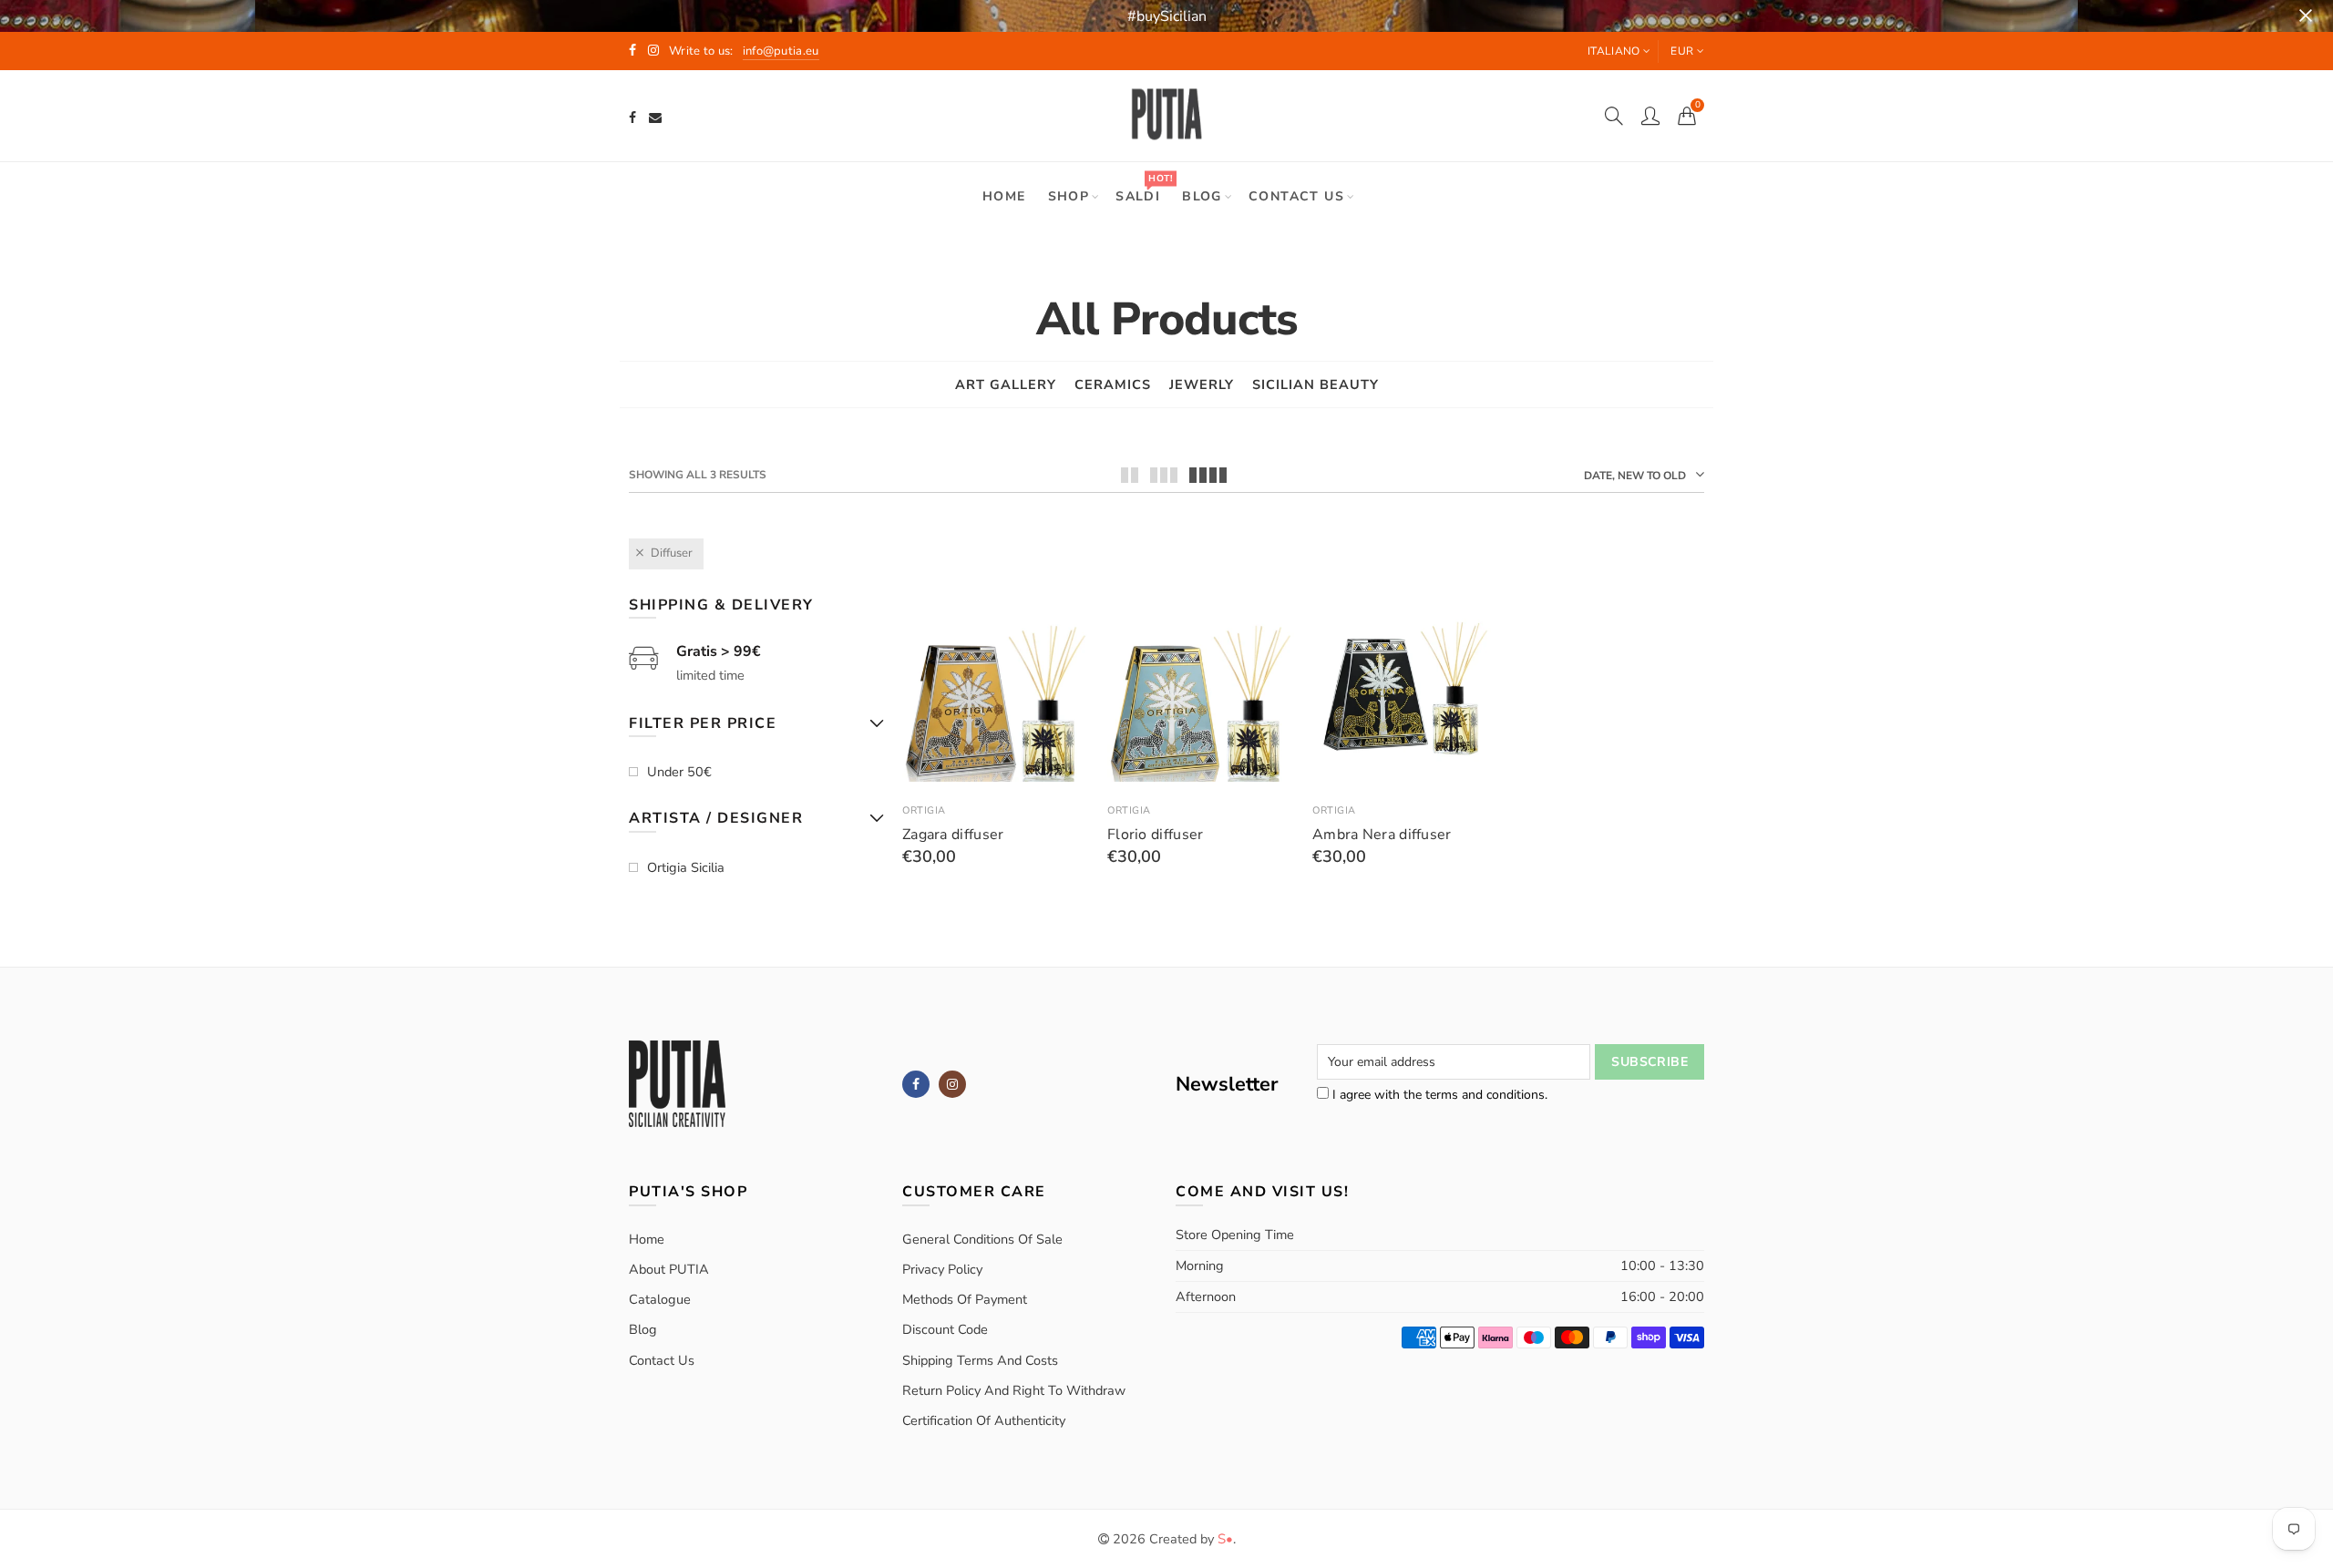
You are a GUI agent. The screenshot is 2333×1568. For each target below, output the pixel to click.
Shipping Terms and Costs (980, 1360)
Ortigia (924, 810)
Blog (1202, 196)
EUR (1682, 51)
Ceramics (1113, 384)
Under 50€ (679, 772)
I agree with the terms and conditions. (1438, 1095)
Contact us (1296, 196)
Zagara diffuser (953, 835)
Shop (1069, 196)
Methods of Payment (965, 1299)
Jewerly (1202, 384)
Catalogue (660, 1299)
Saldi (1144, 188)
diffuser (672, 553)
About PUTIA (669, 1269)
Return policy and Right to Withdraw (1014, 1390)
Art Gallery (1006, 384)
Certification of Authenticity (984, 1420)
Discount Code (945, 1329)
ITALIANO (1614, 51)
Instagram (952, 1084)
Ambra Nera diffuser (1382, 835)
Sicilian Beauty (1316, 384)
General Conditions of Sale (982, 1239)
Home (1004, 196)
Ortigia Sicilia (686, 867)
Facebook (916, 1084)
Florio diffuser (1156, 835)
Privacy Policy (942, 1269)
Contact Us (662, 1360)
